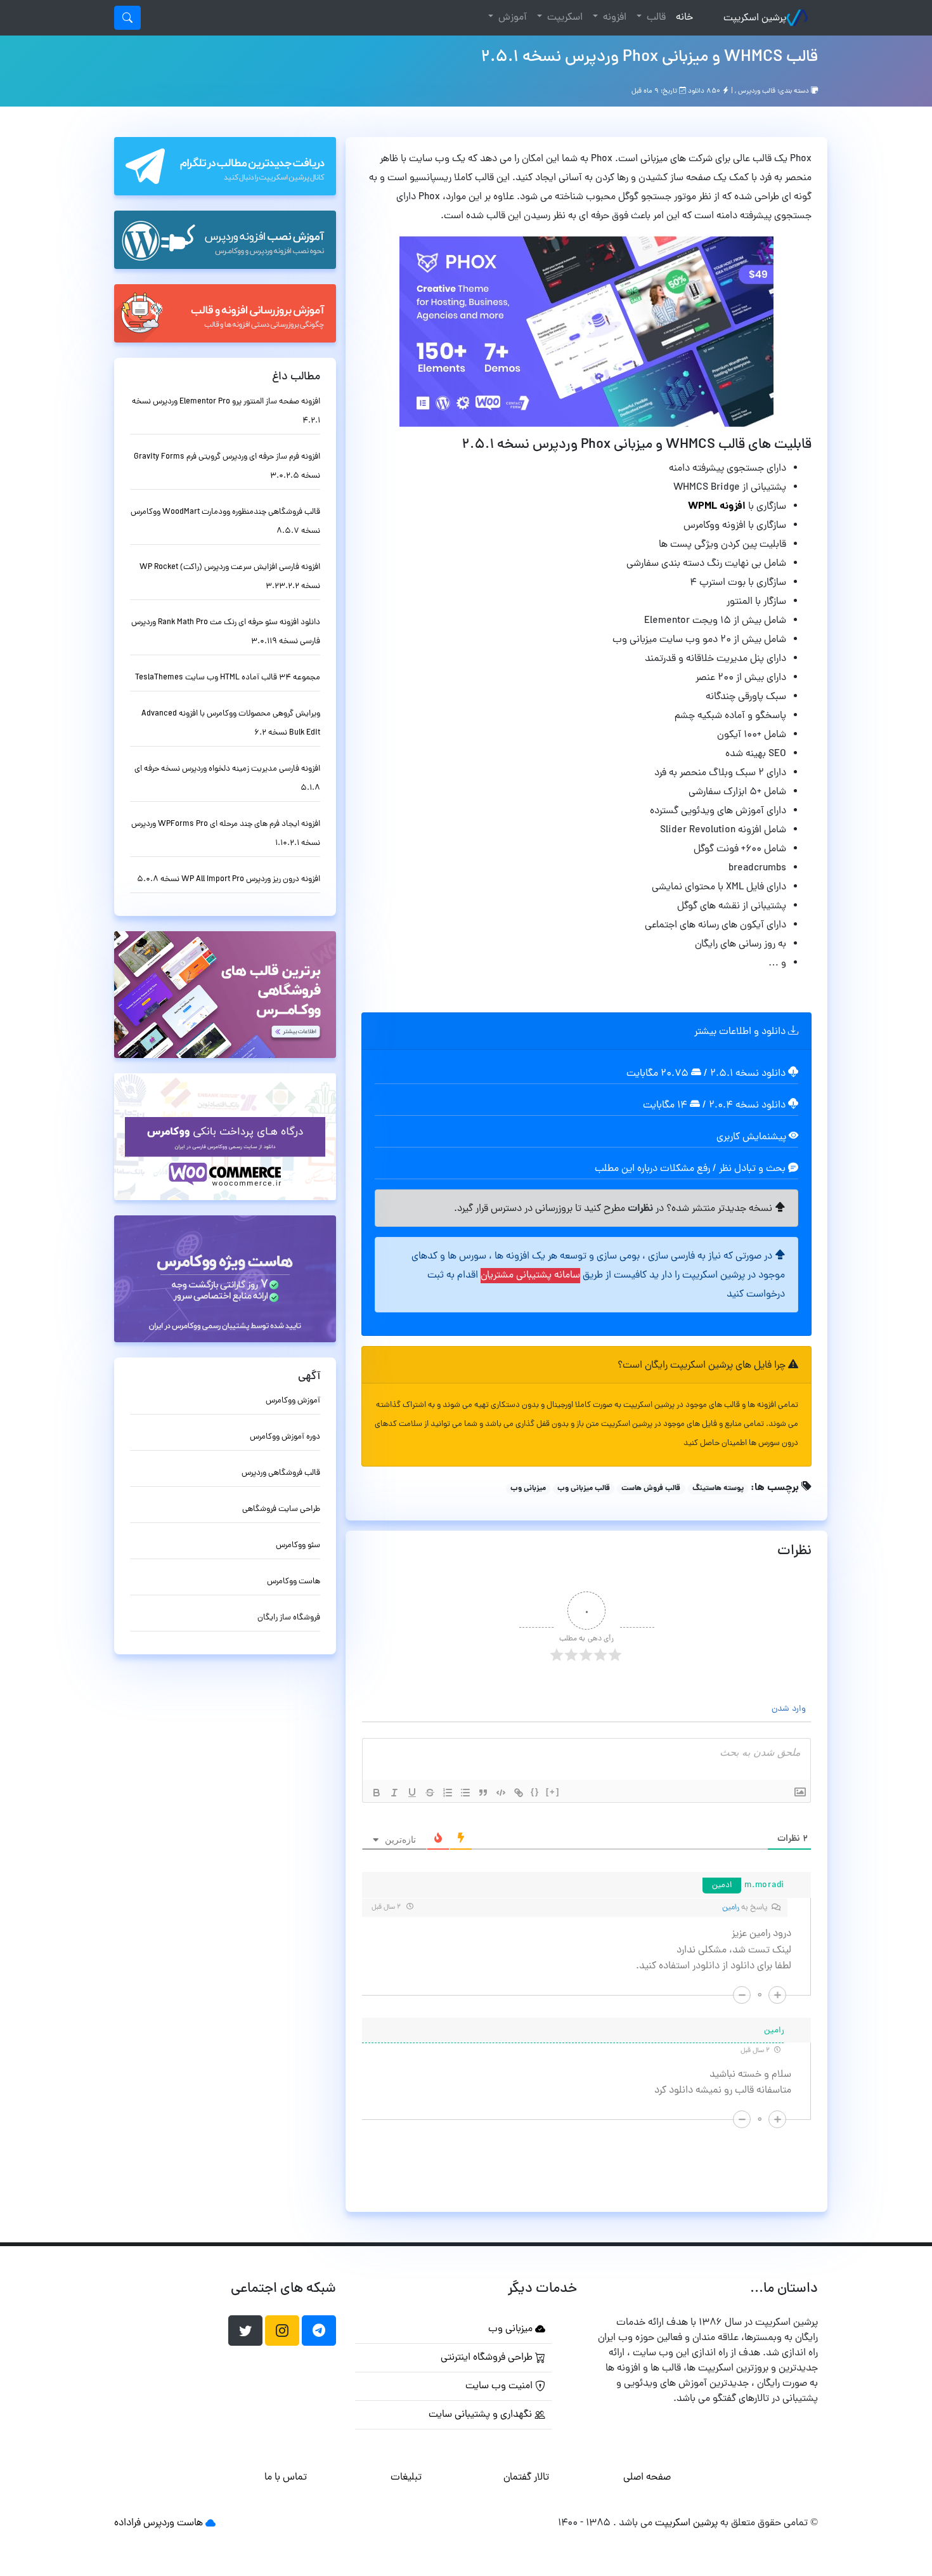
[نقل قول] (483, 1793)
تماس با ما (286, 2478)
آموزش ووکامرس (293, 1401)
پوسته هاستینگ (718, 1489)
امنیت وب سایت (500, 2386)
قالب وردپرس (757, 91)
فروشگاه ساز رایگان (289, 1618)
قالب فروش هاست (651, 1489)
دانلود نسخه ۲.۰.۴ (747, 1106)
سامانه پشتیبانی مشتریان (530, 1276)
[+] (553, 1792)
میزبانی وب (528, 1489)
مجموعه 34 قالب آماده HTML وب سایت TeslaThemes (228, 678)
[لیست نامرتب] (465, 1793)
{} (535, 1792)
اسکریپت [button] (564, 18)
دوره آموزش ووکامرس (285, 1437)
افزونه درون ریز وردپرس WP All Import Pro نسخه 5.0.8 (229, 879)
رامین (731, 1908)
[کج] (394, 1793)
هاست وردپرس (173, 2523)
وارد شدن (790, 1709)
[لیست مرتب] (448, 1793)
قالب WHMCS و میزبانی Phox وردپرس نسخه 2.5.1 (649, 58)
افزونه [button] (613, 18)
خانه (682, 17)
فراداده (127, 2523)
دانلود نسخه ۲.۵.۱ (748, 1074)
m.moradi (764, 1886)
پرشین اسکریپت (755, 18)
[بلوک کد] (501, 1793)
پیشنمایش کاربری (753, 1137)
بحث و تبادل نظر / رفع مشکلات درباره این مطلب (691, 1169)
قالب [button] (655, 18)
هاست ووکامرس (294, 1582)
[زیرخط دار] (412, 1793)
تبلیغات (406, 2478)
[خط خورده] (430, 1793)
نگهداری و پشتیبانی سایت (482, 2415)
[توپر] (377, 1793)
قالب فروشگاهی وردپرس (281, 1473)
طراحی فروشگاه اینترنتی (488, 2358)
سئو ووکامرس (298, 1546)
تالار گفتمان (526, 2478)
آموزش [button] (511, 18)
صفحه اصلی (647, 2478)
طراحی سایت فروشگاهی (281, 1509)
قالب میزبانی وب (584, 1489)
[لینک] (519, 1793)
